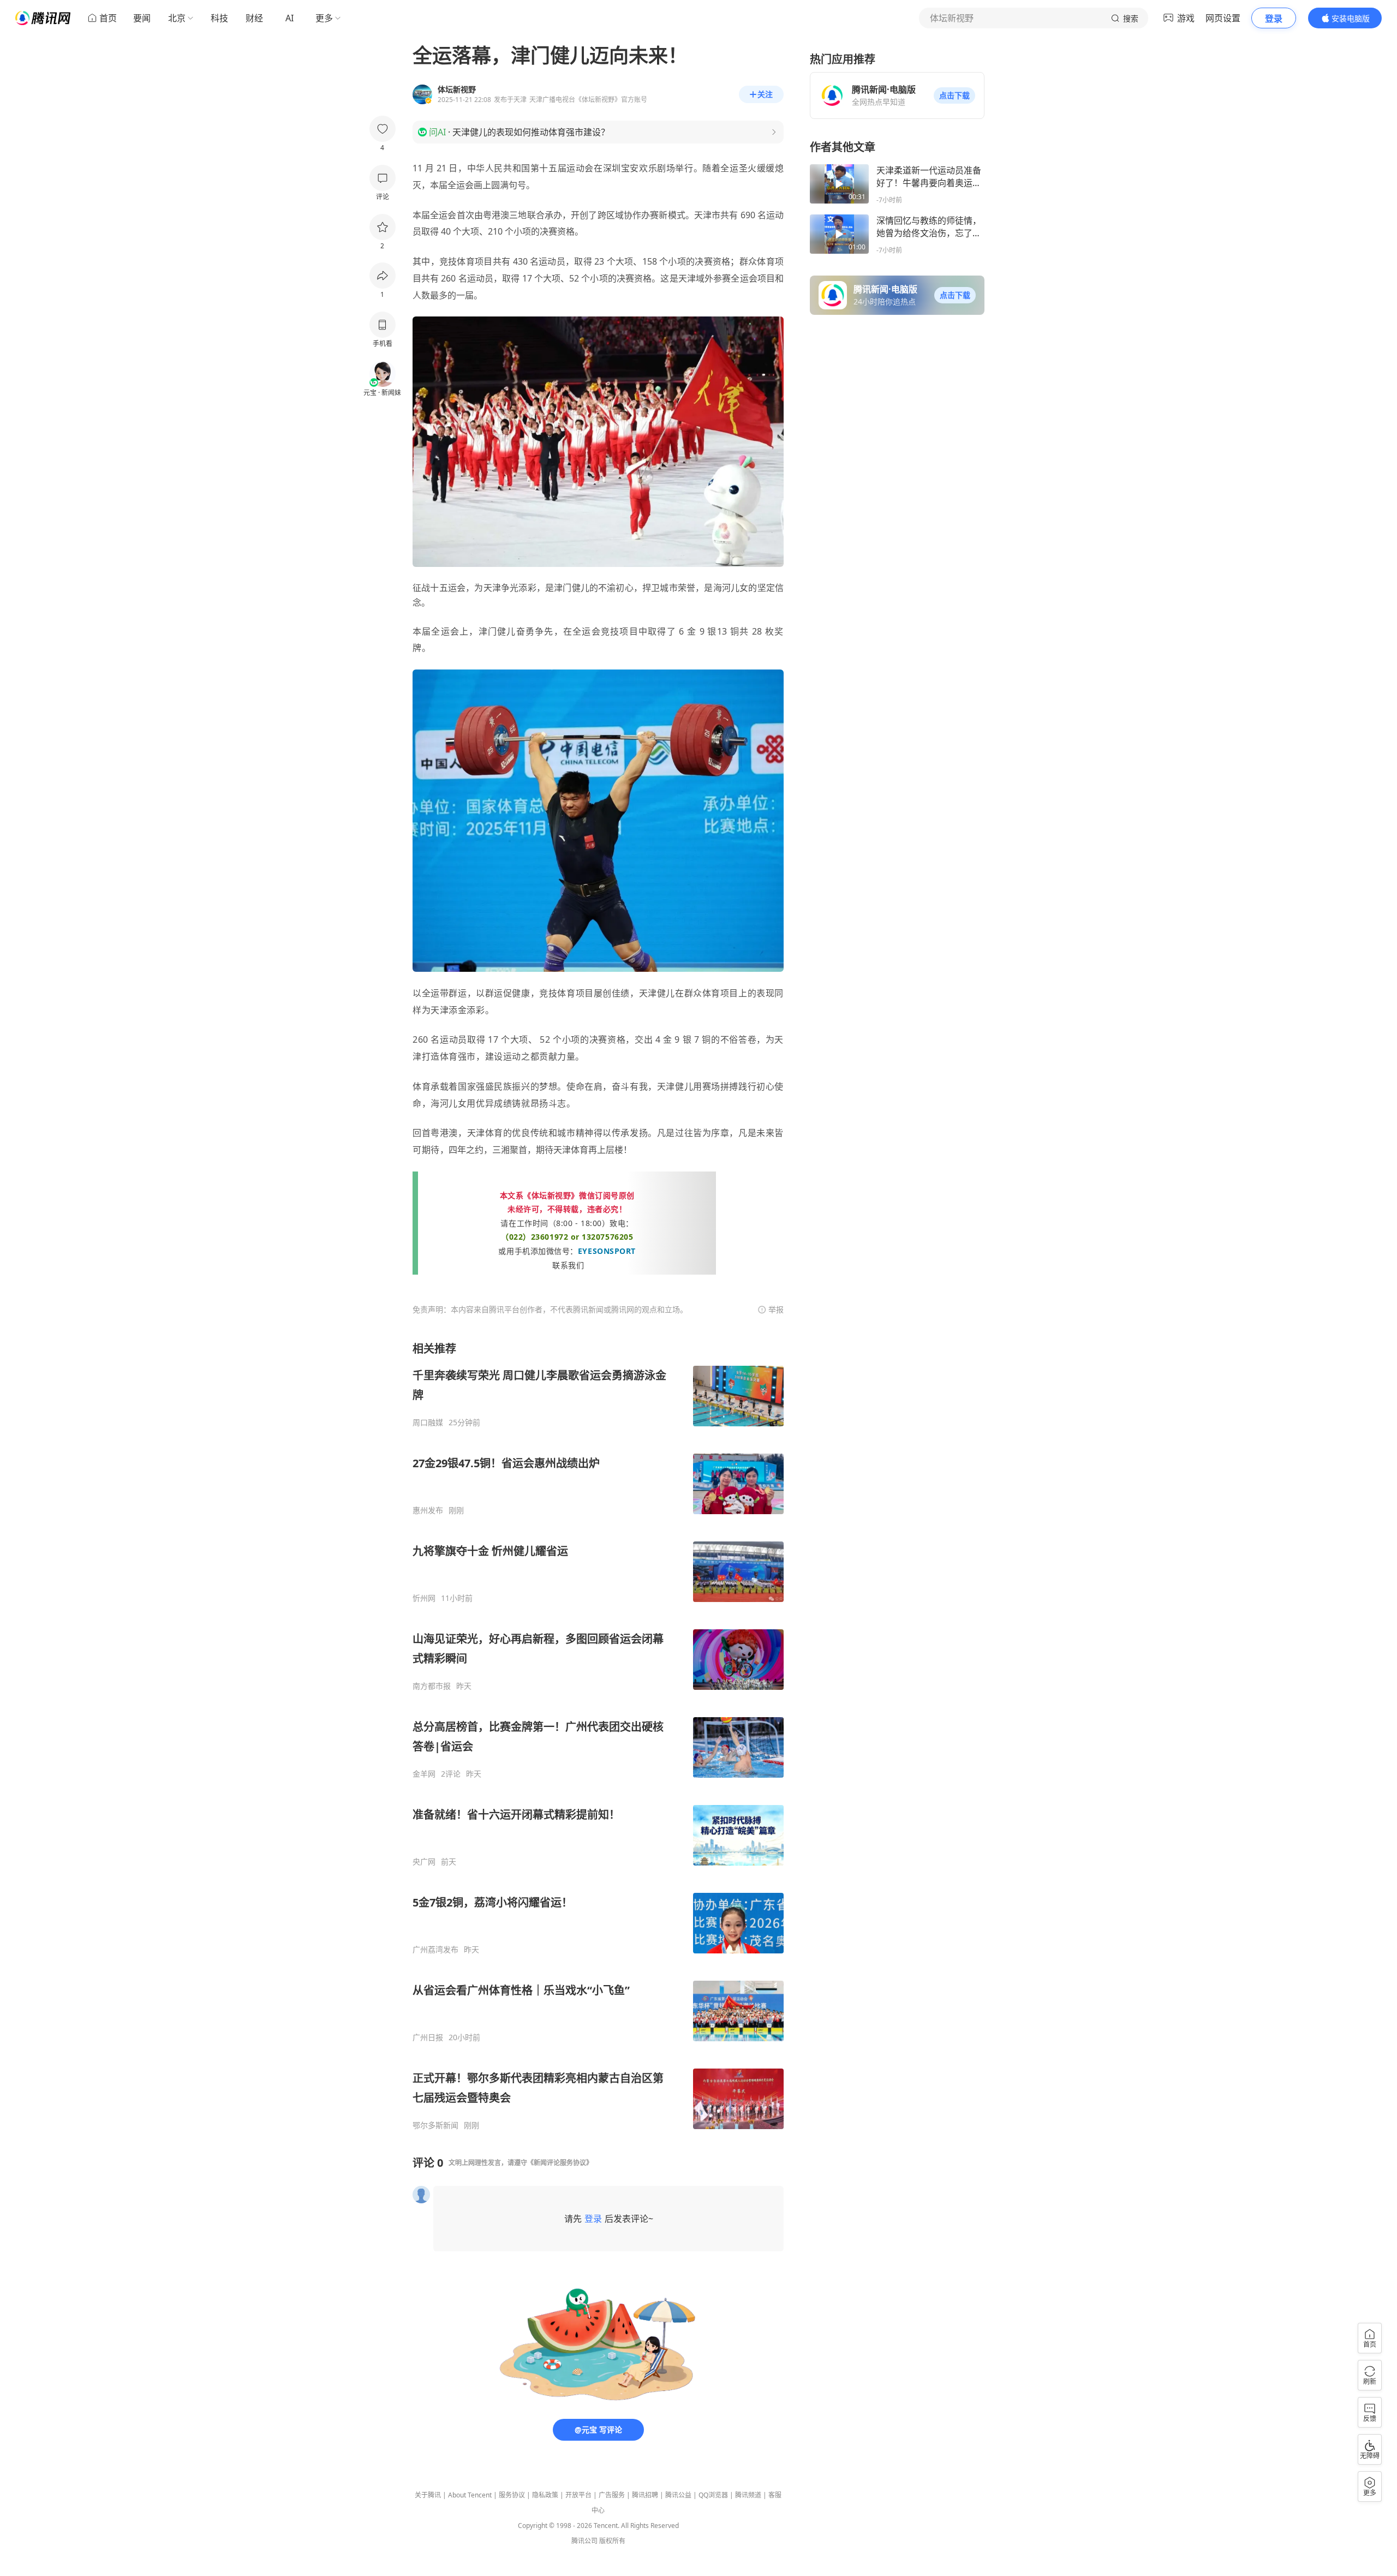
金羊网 (424, 1774)
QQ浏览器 (713, 2495)
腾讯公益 (678, 2495)
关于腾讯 (428, 2495)
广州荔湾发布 (435, 1950)
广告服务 (612, 2495)
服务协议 (512, 2495)
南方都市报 (432, 1686)
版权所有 (612, 2541)
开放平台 (578, 2495)
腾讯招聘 (645, 2495)
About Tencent (470, 2495)
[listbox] (598, 1736)
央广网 (424, 1862)
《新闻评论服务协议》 (560, 2163)
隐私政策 (545, 2495)
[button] (954, 95)
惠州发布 (428, 1510)
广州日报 (428, 2037)
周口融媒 (428, 1423)
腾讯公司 (584, 2541)
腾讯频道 (748, 2495)
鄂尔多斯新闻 (435, 2125)
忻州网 (424, 1598)
